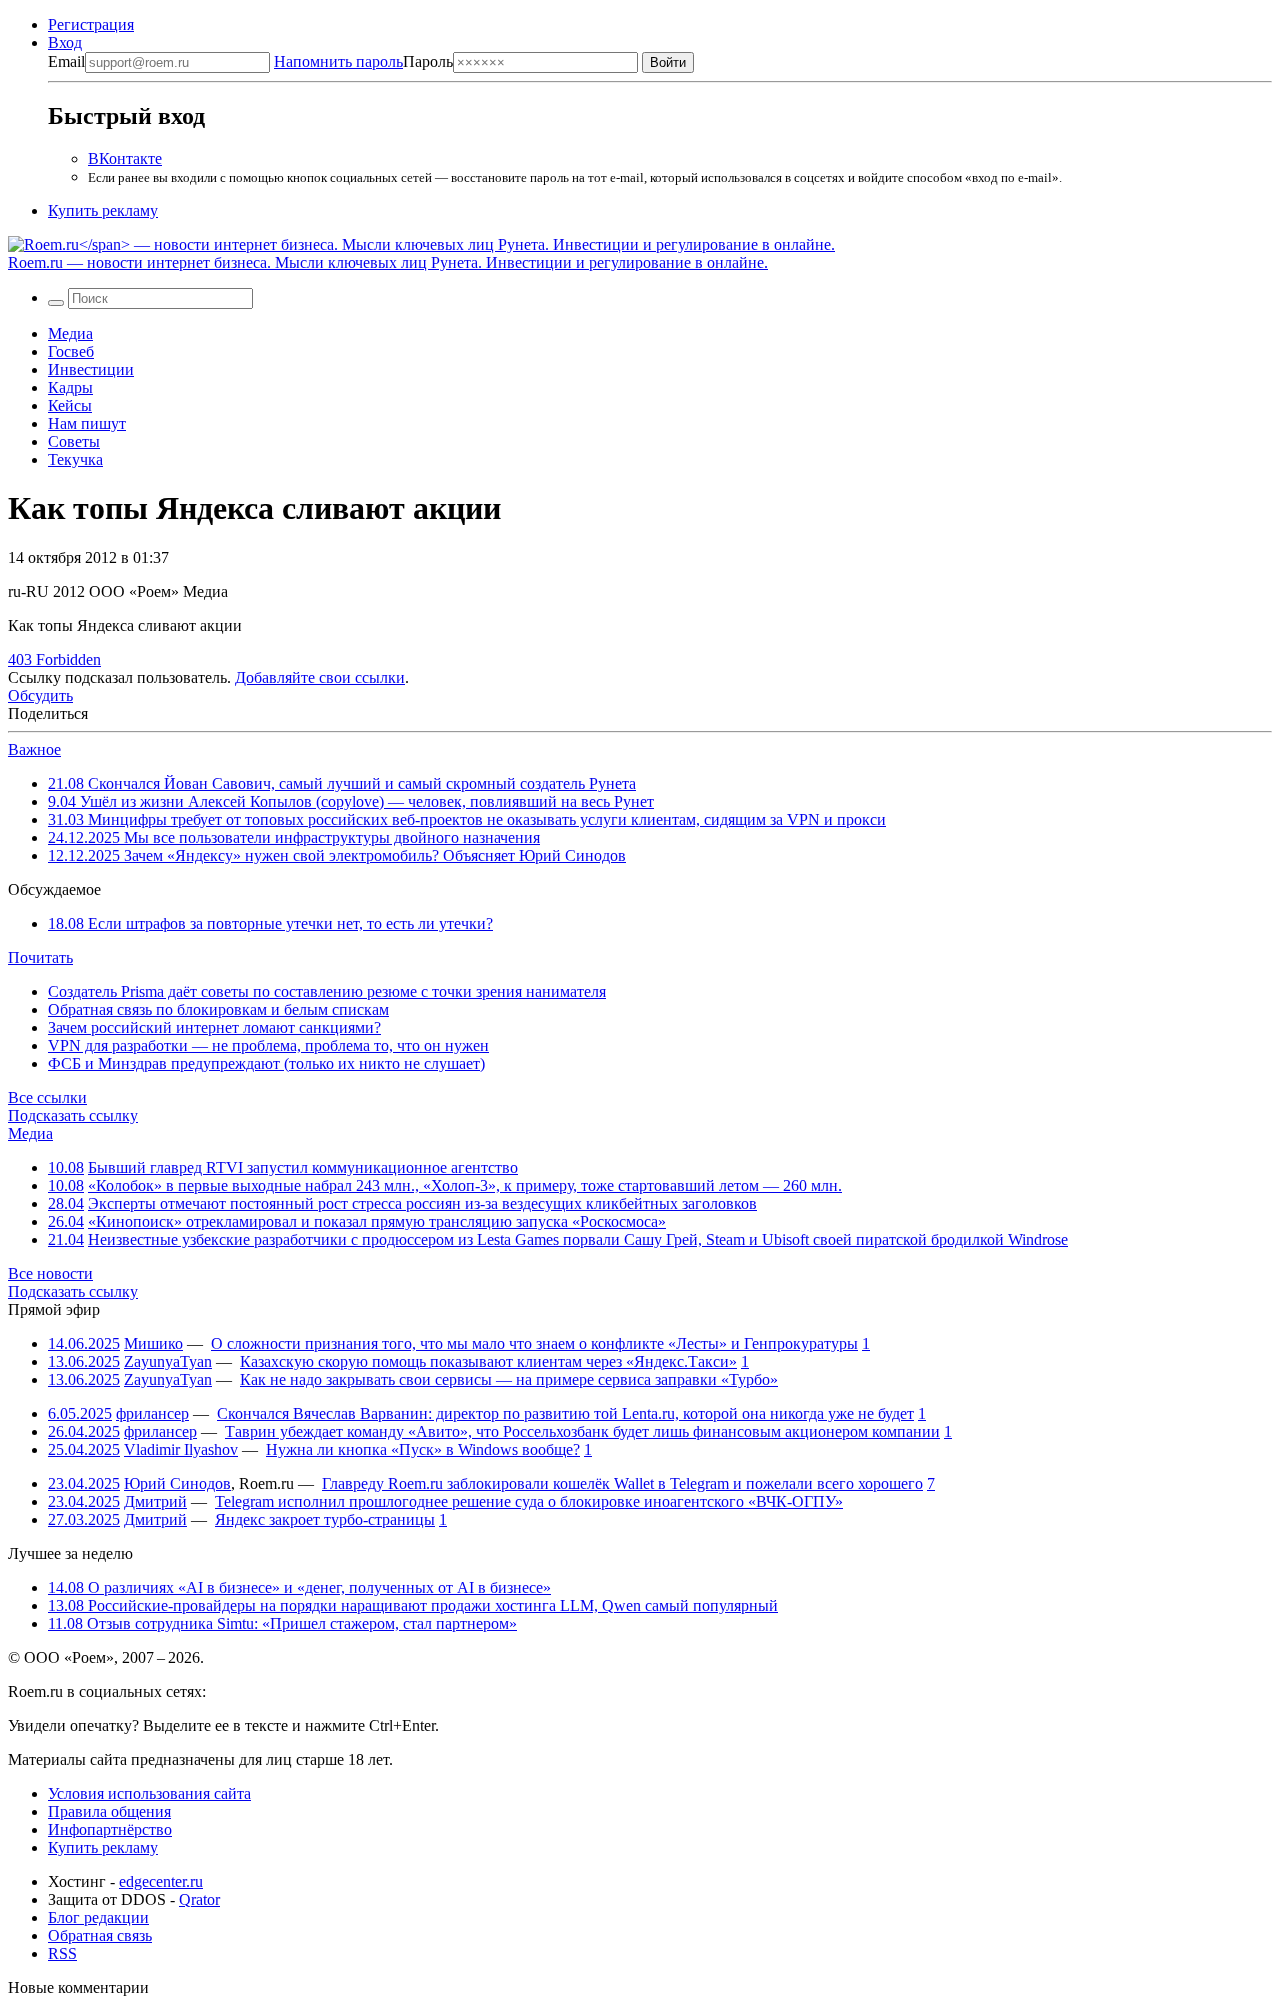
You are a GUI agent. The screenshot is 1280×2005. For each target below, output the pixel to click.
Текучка (75, 459)
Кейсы (70, 405)
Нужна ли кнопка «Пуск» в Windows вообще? (423, 1449)
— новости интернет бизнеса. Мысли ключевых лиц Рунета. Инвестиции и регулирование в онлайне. (388, 262)
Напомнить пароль (338, 61)
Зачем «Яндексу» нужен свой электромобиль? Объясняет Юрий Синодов (337, 855)
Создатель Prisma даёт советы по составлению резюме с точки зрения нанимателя (327, 991)
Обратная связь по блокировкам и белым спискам (218, 1009)
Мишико (153, 1343)
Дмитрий (155, 1501)
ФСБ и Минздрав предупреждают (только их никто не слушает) (266, 1063)
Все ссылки (47, 1097)
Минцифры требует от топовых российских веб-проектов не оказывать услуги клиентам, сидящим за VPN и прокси (467, 819)
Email (66, 61)
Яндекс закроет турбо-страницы (325, 1519)
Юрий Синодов (177, 1483)
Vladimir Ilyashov (181, 1449)
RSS (62, 1953)
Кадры (70, 387)
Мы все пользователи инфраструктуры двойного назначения (294, 837)
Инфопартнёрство (110, 1829)
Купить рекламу (103, 210)
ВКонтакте (125, 158)
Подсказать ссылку (73, 1115)
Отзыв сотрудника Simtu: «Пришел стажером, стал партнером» (282, 1623)
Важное (34, 749)
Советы (74, 441)
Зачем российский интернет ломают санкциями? (214, 1027)
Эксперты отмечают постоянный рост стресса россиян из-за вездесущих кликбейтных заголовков (422, 1203)
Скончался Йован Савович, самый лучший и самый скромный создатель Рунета (342, 783)
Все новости (50, 1273)
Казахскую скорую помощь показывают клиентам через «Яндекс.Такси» (488, 1361)
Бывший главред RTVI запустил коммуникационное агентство (303, 1167)
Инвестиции (91, 369)
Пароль (363, 61)
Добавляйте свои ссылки (320, 677)
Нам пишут (87, 423)
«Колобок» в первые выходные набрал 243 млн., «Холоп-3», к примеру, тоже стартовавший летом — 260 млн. (465, 1185)
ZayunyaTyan (168, 1361)
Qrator (199, 1899)
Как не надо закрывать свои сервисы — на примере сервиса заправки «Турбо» (509, 1379)
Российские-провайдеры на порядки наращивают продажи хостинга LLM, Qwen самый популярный (413, 1605)
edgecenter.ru (161, 1881)
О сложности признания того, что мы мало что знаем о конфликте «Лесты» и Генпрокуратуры (534, 1343)
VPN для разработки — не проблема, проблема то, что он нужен (268, 1045)
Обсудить (40, 695)
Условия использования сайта (149, 1793)
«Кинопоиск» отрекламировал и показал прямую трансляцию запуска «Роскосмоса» (377, 1221)
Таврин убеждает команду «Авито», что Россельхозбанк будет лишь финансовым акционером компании (582, 1431)
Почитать (40, 957)
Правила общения (109, 1811)
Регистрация (91, 24)
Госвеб (71, 351)
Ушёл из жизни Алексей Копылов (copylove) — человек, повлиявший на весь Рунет (351, 801)
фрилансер (152, 1413)
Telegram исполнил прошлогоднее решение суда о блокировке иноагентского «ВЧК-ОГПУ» (529, 1501)
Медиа (70, 333)
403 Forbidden (54, 659)
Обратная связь (100, 1935)
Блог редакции (98, 1917)
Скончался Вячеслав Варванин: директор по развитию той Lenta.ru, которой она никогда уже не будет (565, 1413)
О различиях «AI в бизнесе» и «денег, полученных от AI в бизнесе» (299, 1587)
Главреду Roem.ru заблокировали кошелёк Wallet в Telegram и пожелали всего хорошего (622, 1483)
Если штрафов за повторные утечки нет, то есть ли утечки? (270, 923)
